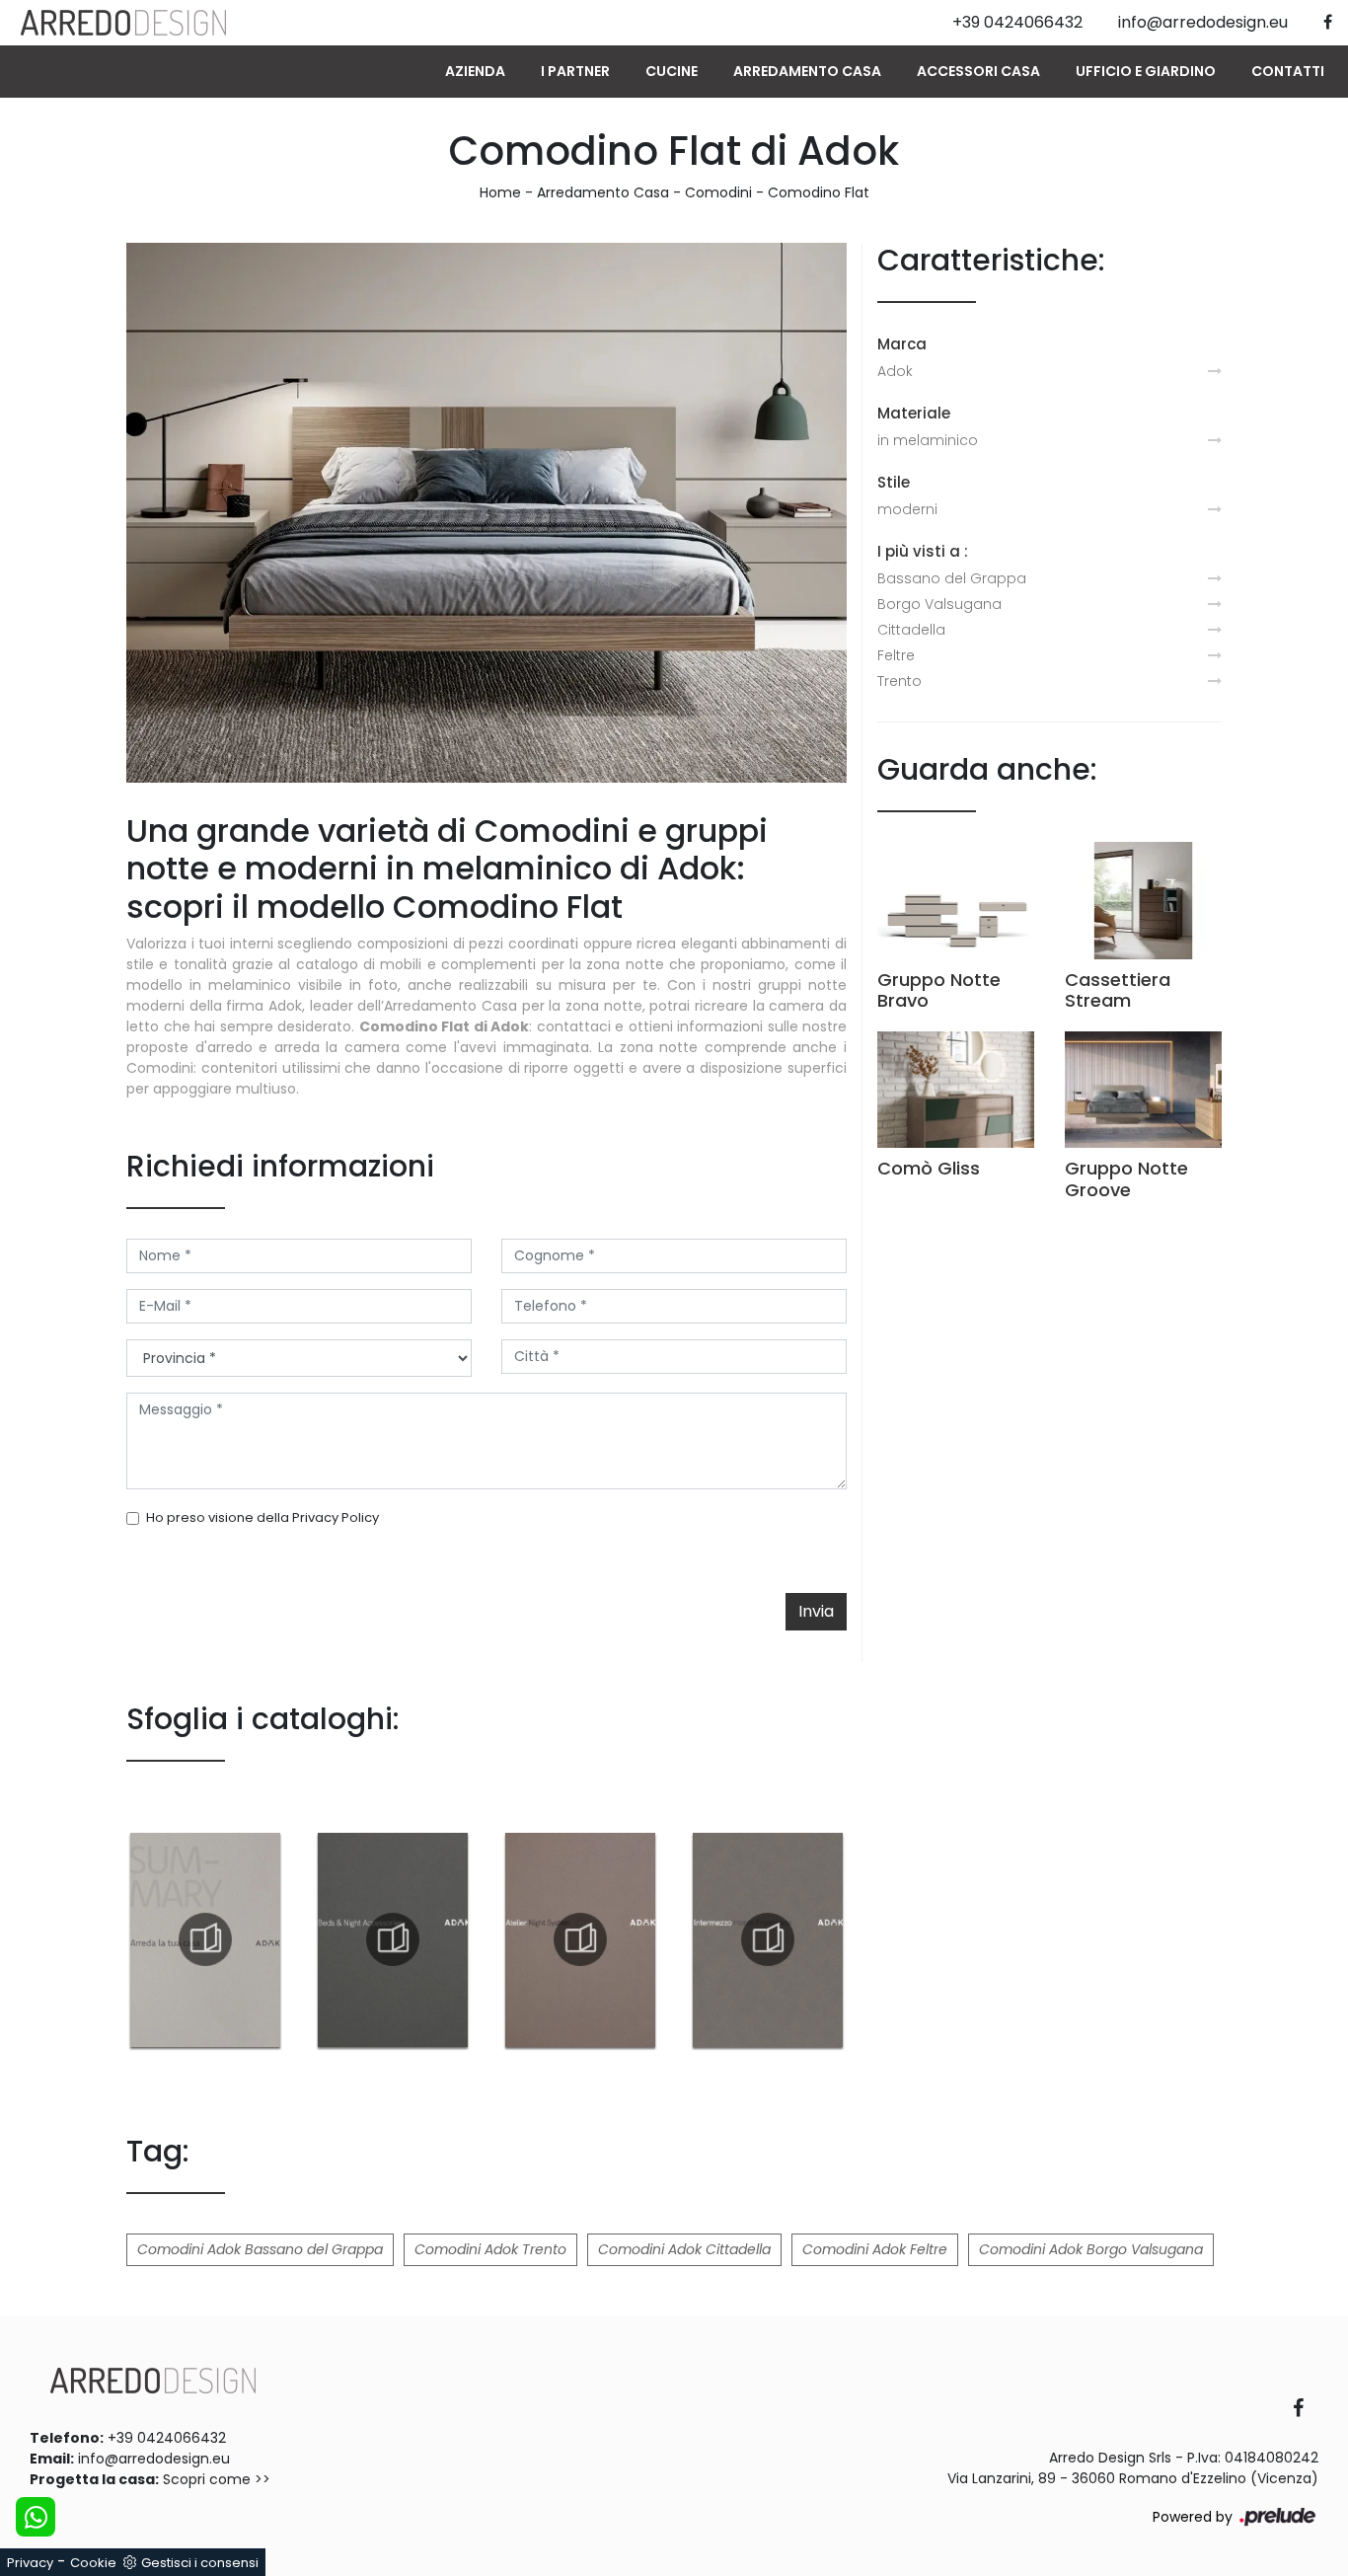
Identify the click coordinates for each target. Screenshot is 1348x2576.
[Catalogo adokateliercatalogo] (580, 1939)
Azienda (475, 71)
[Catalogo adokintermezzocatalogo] (768, 1939)
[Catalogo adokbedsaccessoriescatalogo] (393, 1939)
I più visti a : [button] (923, 551)
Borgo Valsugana (939, 604)
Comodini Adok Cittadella (684, 2249)
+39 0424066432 (167, 2438)
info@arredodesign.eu (154, 2459)
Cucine (672, 71)
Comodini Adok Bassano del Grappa (260, 2249)
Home (500, 192)
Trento (899, 681)
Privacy (30, 2563)
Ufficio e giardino (1146, 71)
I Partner (575, 71)
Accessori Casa (978, 71)
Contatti (1288, 71)
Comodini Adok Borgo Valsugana (1091, 2249)
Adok (895, 371)
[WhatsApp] (36, 2517)
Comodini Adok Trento (490, 2249)
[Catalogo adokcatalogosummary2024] (205, 1939)
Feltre (896, 655)
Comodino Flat (819, 192)
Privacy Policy (336, 1517)
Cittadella (911, 630)
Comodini (718, 192)
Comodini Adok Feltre (875, 2249)
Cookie (93, 2563)
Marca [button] (902, 344)
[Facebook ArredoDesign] (1306, 2410)
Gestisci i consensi (200, 2563)
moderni (907, 509)
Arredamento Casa (807, 71)
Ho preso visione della (262, 1517)
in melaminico (928, 440)
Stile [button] (894, 482)
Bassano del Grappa (952, 578)
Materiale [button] (914, 413)
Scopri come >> (217, 2479)
